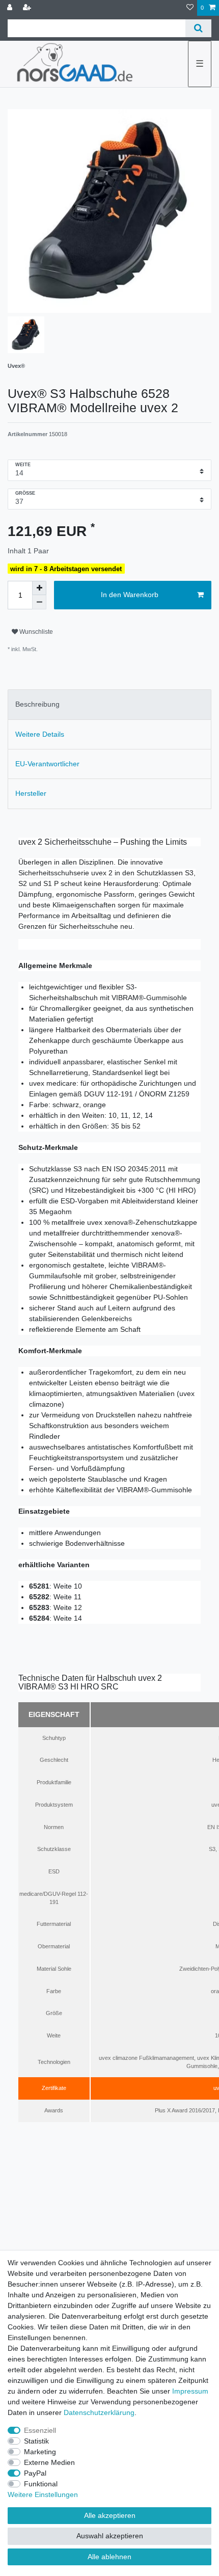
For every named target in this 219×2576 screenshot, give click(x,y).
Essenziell (40, 2430)
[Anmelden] (11, 8)
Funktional (41, 2484)
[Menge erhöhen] (39, 588)
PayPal (35, 2473)
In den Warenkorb (130, 595)
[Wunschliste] (190, 8)
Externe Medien (49, 2462)
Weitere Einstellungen (43, 2494)
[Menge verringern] (39, 602)
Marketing (40, 2452)
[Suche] (198, 28)
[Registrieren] (28, 8)
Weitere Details (40, 734)
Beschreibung (37, 704)
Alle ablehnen (109, 2557)
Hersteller (31, 793)
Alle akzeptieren (110, 2515)
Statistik (36, 2441)
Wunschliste (35, 632)
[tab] (109, 704)
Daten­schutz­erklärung (99, 2412)
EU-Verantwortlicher (47, 764)
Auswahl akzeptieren (110, 2536)
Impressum (190, 2391)
